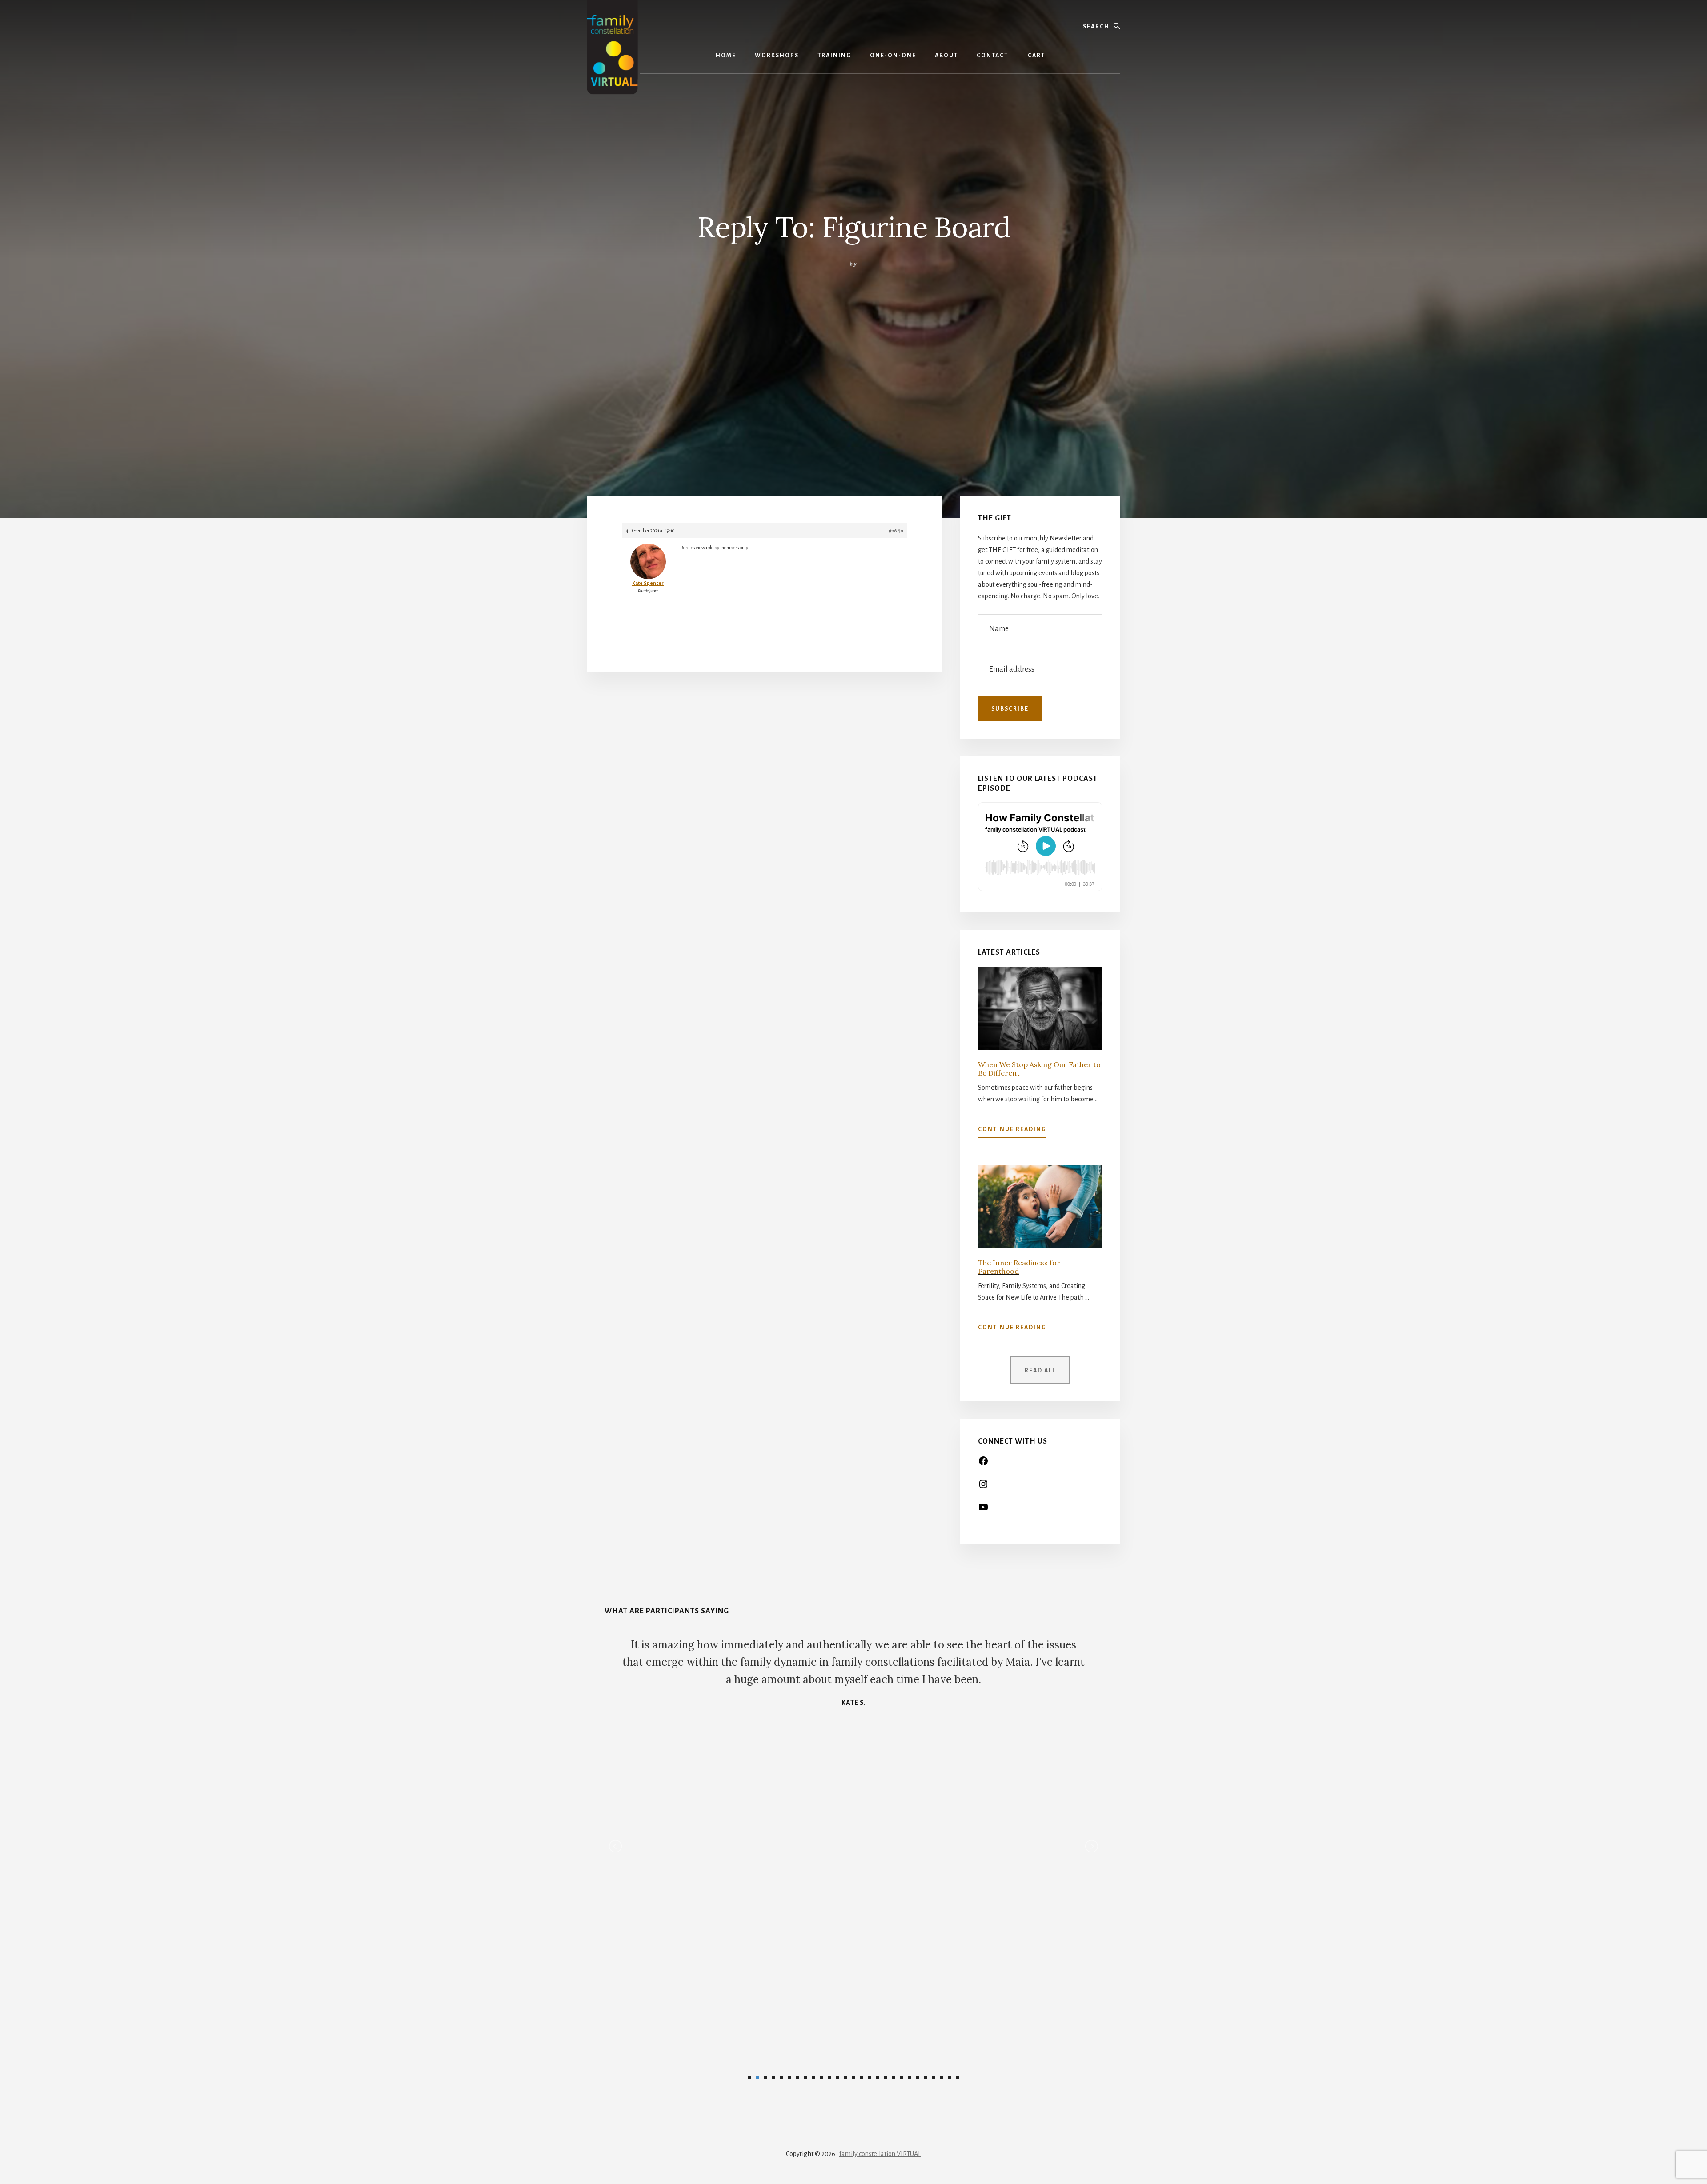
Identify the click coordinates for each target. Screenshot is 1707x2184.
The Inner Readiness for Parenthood (1019, 1267)
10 (821, 2077)
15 (862, 2077)
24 (934, 2077)
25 (942, 2077)
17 (878, 2077)
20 (902, 2077)
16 (870, 2077)
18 (886, 2077)
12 (837, 2077)
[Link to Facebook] (983, 1464)
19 (894, 2077)
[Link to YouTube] (983, 1510)
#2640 (896, 531)
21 (910, 2077)
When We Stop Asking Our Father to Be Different (1039, 1069)
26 (950, 2077)
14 (853, 2077)
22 (918, 2077)
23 (926, 2077)
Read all (1040, 1371)
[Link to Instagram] (983, 1487)
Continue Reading (1012, 1132)
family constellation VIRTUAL (880, 2154)
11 (829, 2077)
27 (958, 2077)
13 (845, 2077)
